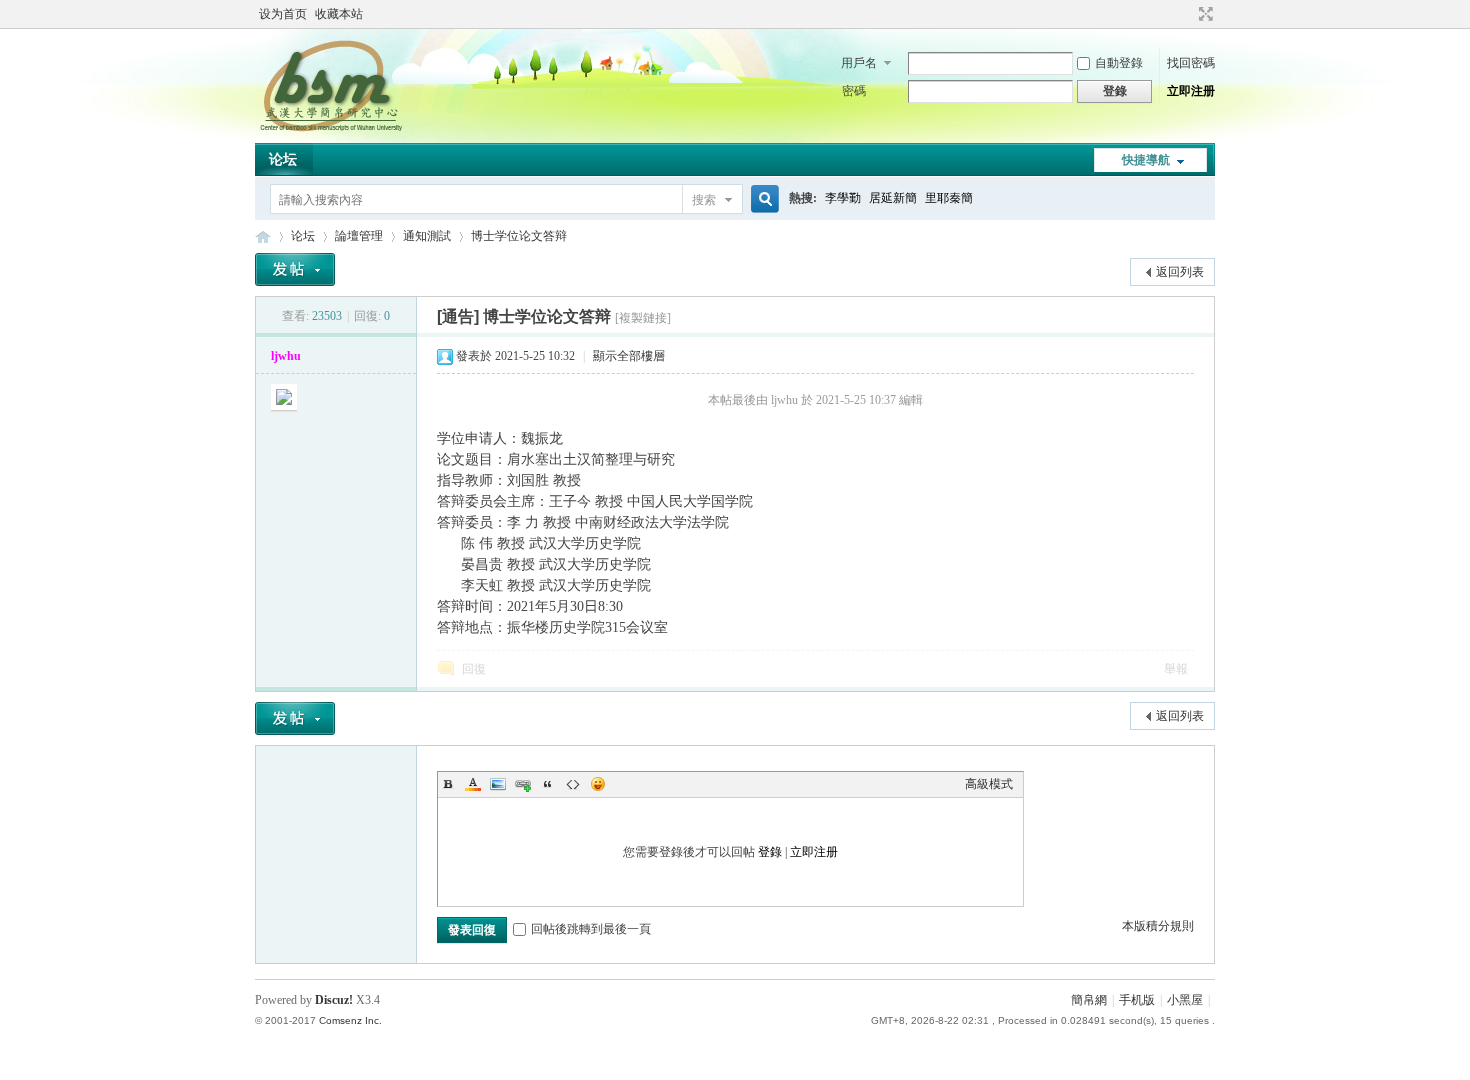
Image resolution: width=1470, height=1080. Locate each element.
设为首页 (283, 14)
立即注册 (1191, 91)
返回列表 (1180, 272)
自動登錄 (1119, 63)
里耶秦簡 (949, 198)
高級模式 (989, 784)
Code (573, 784)
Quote (548, 784)
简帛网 (263, 236)
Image (498, 784)
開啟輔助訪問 (1187, 14)
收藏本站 (339, 14)
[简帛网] (330, 131)
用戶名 (859, 63)
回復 (474, 669)
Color (473, 784)
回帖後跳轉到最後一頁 (591, 929)
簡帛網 (1089, 1000)
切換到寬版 (1203, 14)
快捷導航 (1146, 160)
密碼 (854, 91)
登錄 (770, 852)
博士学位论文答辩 (519, 236)
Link (523, 784)
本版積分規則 (1158, 926)
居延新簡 (893, 198)
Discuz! (334, 1000)
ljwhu (286, 356)
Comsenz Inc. (350, 1020)
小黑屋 (1185, 1000)
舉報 (1176, 669)
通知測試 (427, 236)
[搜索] (762, 199)
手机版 (1137, 1000)
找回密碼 (1191, 63)
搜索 (704, 200)
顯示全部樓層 (629, 356)
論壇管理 (359, 236)
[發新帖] (295, 269)
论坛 (283, 159)
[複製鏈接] (643, 318)
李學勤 (843, 198)
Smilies (598, 784)
